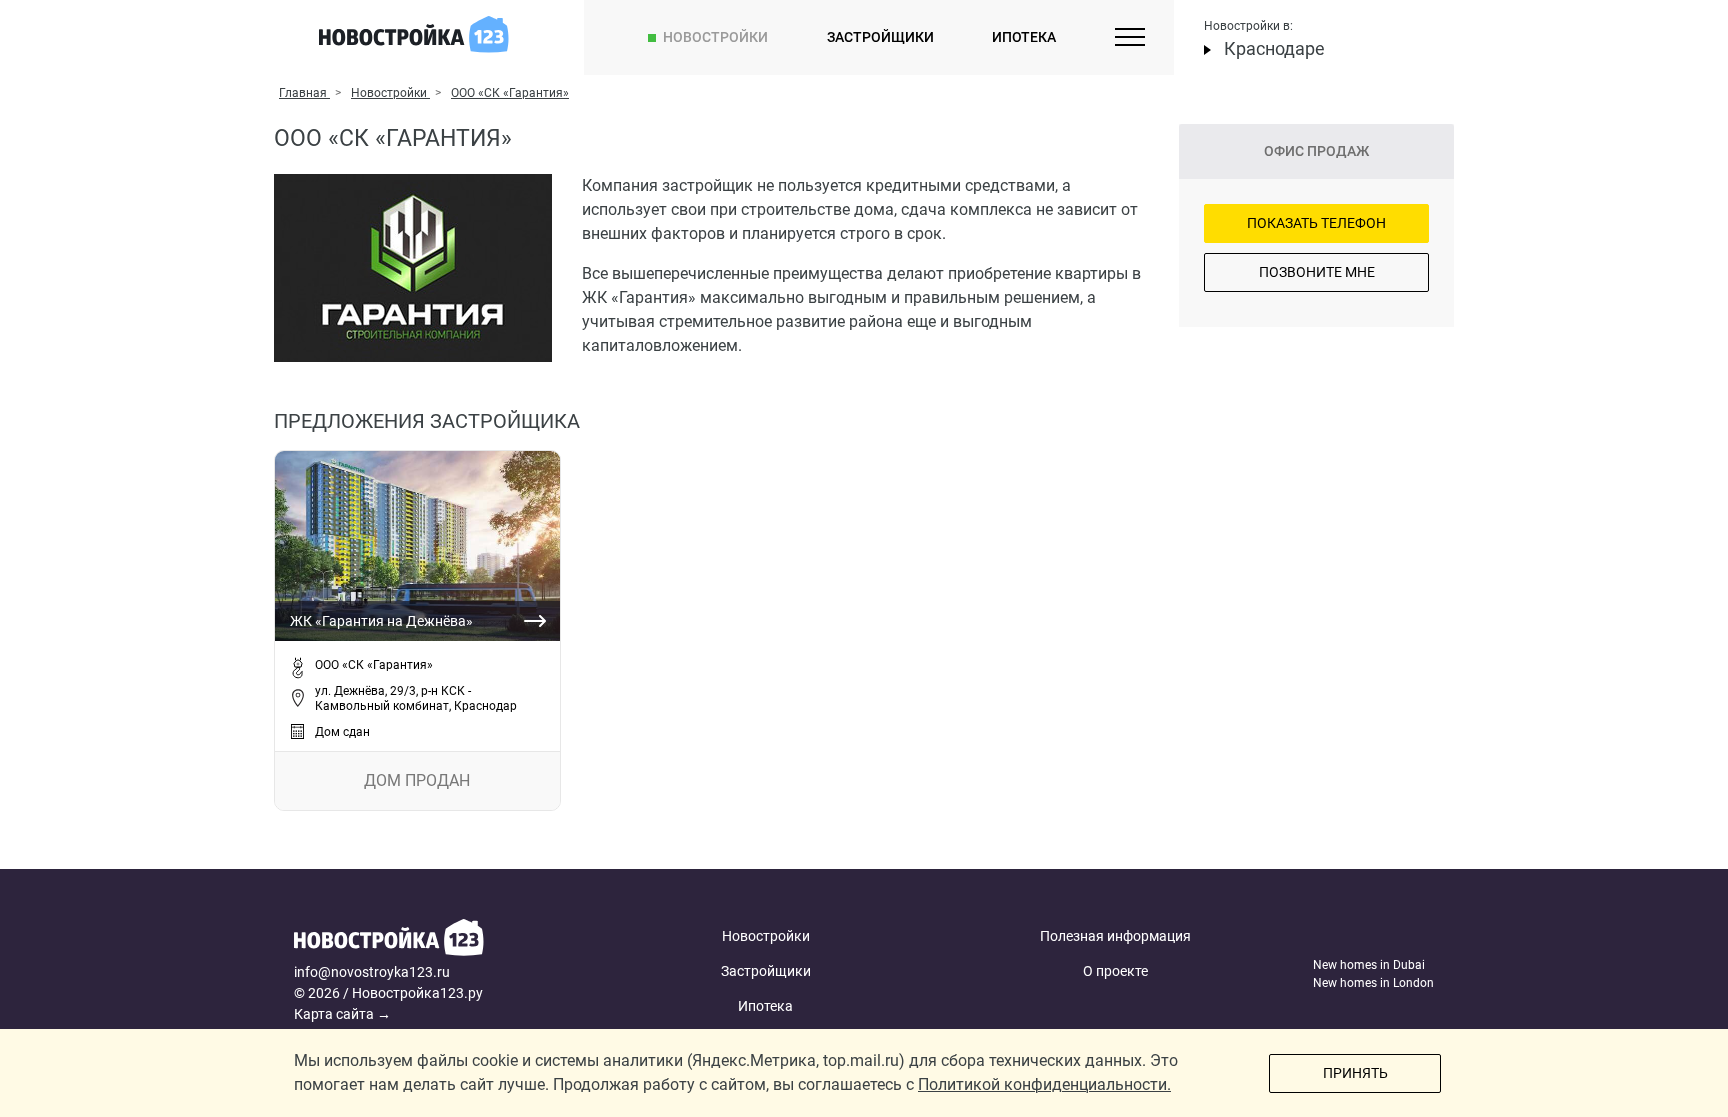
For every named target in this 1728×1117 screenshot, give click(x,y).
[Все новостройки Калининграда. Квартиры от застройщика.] (446, 940)
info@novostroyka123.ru (372, 972)
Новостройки (715, 37)
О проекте (1115, 971)
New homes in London (1373, 983)
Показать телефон (1316, 223)
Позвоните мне (1317, 272)
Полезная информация (1115, 936)
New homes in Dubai (1369, 965)
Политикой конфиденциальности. (1044, 1084)
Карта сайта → (342, 1014)
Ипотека (1024, 37)
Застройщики (880, 37)
